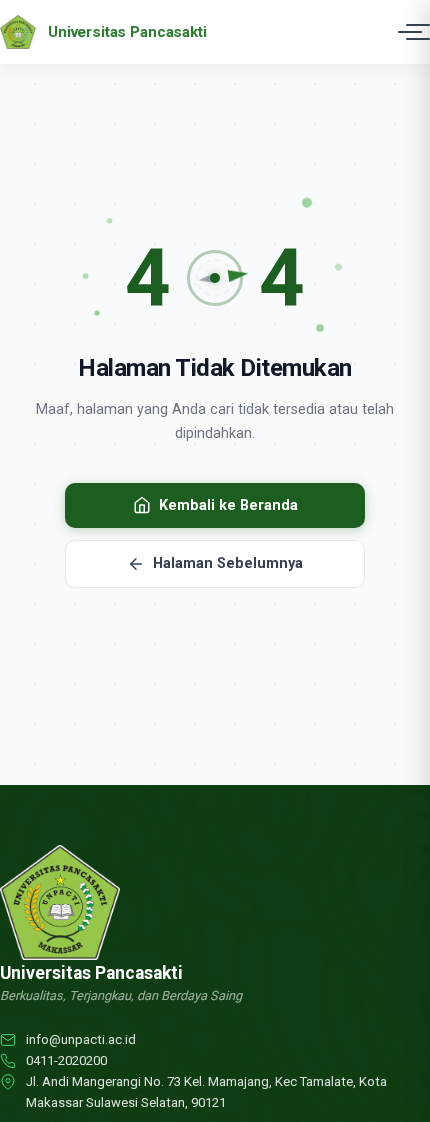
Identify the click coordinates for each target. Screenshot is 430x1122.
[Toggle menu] (410, 32)
